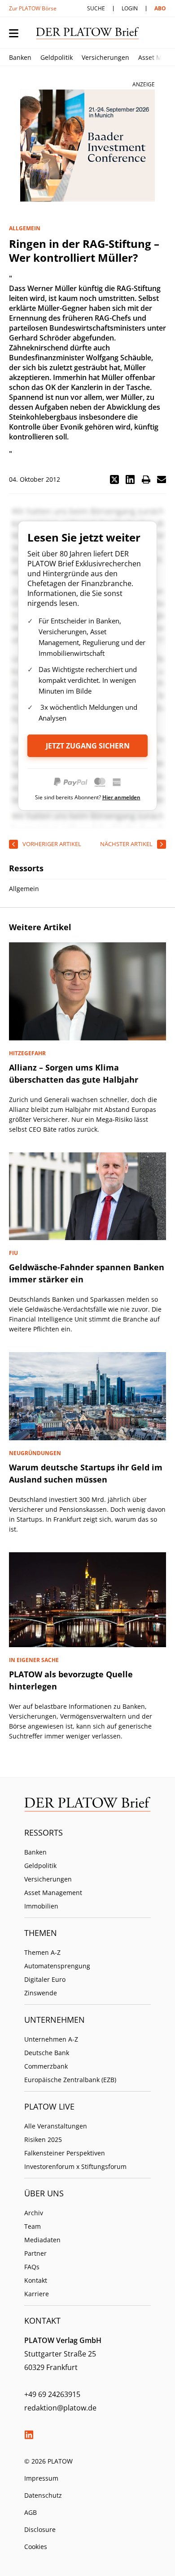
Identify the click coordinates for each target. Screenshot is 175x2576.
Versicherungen (105, 57)
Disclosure (40, 2529)
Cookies (36, 2547)
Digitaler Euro (45, 1979)
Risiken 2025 (43, 2139)
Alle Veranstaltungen (56, 2126)
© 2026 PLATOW (48, 2461)
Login (130, 8)
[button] (114, 479)
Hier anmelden (121, 797)
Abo (160, 8)
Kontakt (36, 2280)
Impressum (41, 2478)
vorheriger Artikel (52, 844)
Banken (20, 57)
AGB (31, 2512)
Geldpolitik (57, 57)
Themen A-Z (42, 1952)
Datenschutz (43, 2495)
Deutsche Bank (47, 2053)
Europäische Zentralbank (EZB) (70, 2080)
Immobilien (41, 1906)
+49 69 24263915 (52, 2394)
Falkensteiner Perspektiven (65, 2153)
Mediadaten (42, 2240)
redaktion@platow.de (60, 2408)
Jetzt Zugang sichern (88, 746)
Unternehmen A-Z (51, 2039)
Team (33, 2226)
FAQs (32, 2267)
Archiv (34, 2213)
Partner (35, 2253)
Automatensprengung (57, 1966)
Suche (96, 8)
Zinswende (41, 1993)
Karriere (37, 2294)
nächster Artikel (126, 844)
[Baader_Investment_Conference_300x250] (87, 146)
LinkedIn (29, 2435)
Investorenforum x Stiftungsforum (75, 2166)
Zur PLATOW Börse (33, 8)
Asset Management (53, 1893)
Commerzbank (46, 2066)
